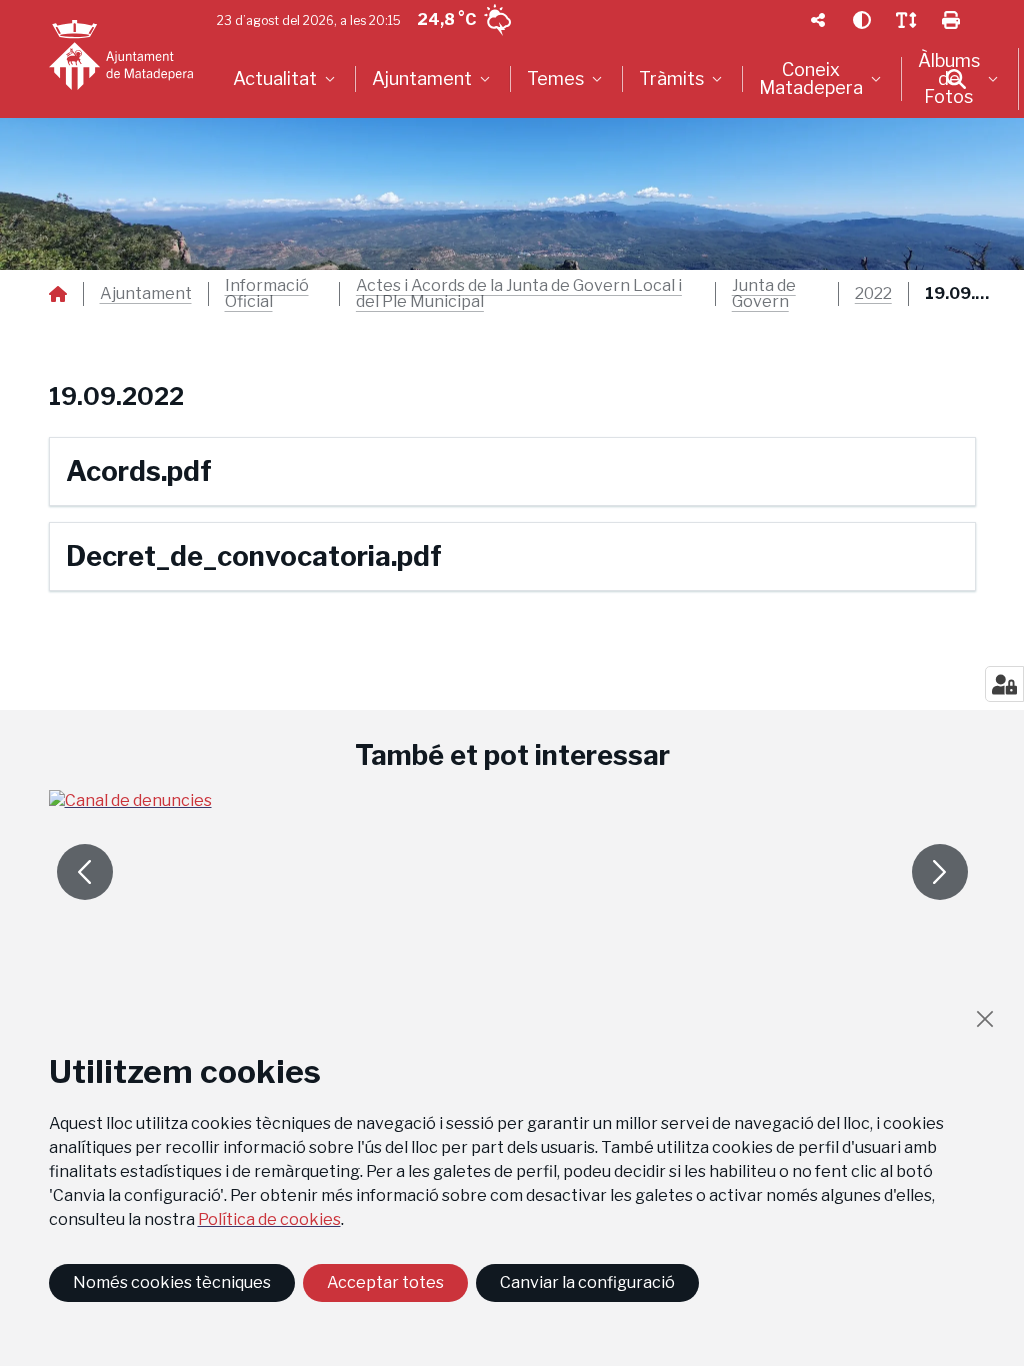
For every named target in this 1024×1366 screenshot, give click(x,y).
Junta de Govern (764, 294)
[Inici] (121, 55)
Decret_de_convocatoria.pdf (254, 556)
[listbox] (286, 79)
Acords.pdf (139, 471)
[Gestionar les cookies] (1004, 684)
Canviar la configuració (587, 1282)
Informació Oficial (267, 294)
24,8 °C (446, 19)
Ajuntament (146, 294)
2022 (873, 294)
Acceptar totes (385, 1282)
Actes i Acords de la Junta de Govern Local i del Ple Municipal (519, 294)
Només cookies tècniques (172, 1282)
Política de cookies (269, 1219)
